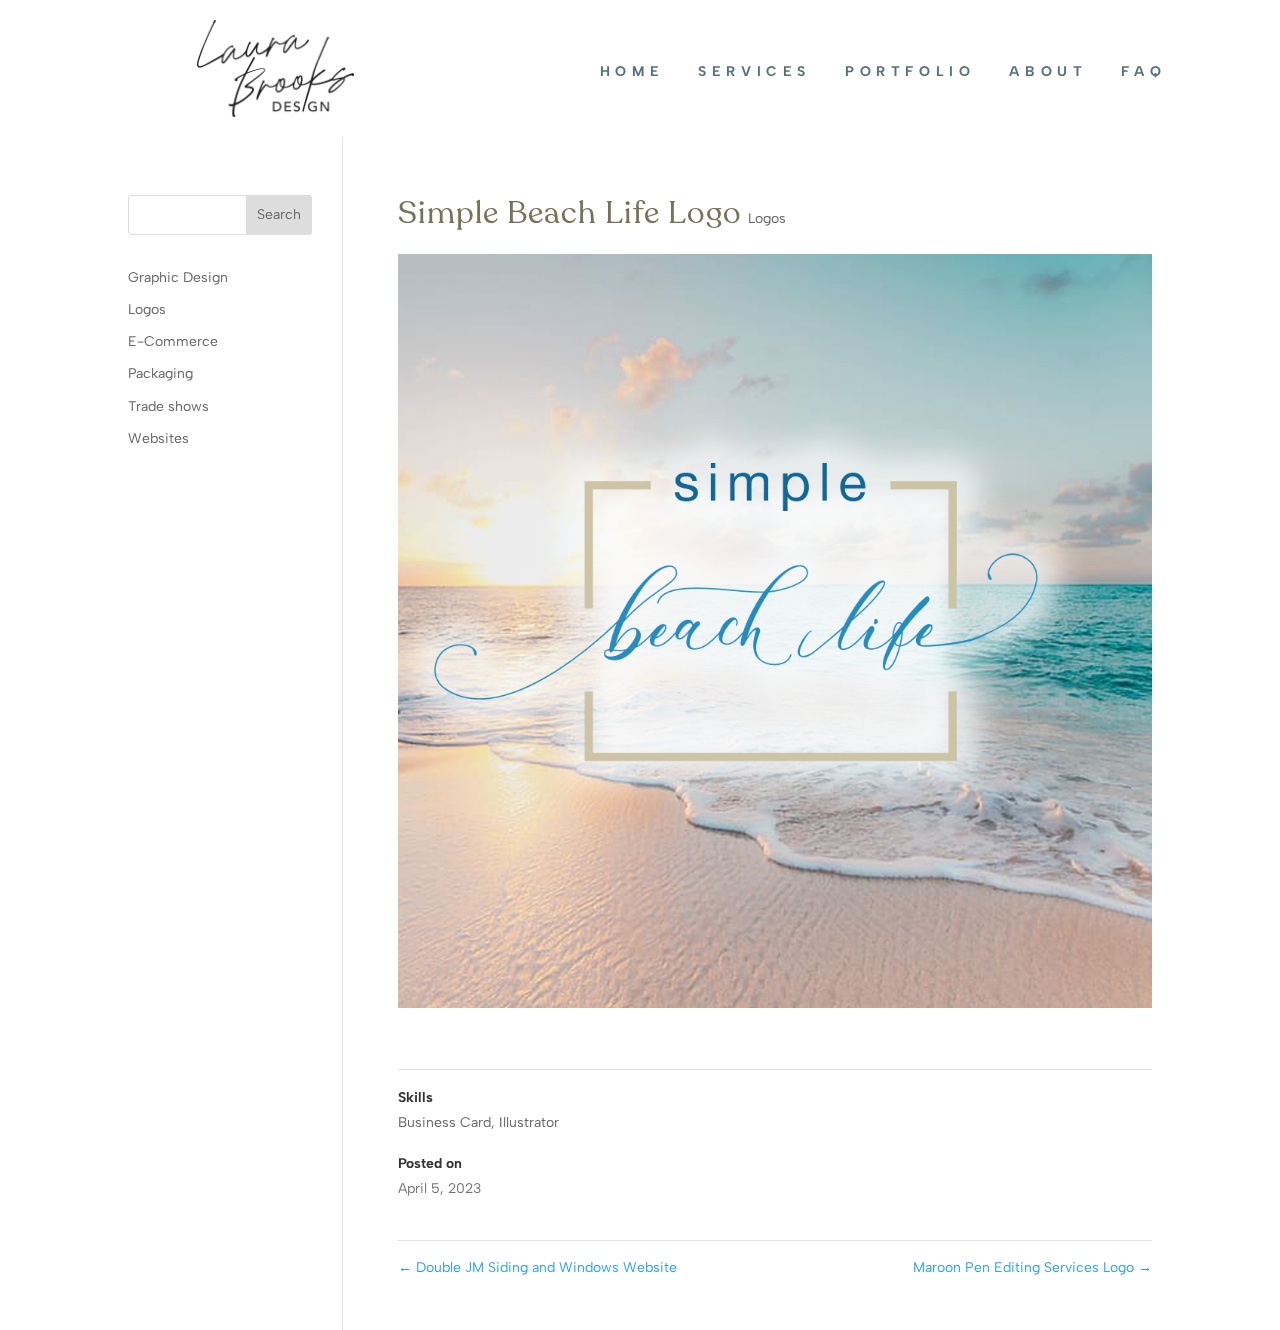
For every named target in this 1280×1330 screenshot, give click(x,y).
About (1048, 71)
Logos (767, 218)
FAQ (1143, 71)
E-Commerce (173, 341)
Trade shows (168, 406)
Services (754, 71)
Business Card (444, 1122)
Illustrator (529, 1122)
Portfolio (910, 71)
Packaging (160, 373)
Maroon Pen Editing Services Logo (1032, 1267)
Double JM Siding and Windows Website (537, 1267)
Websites (158, 438)
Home (632, 71)
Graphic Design (178, 277)
